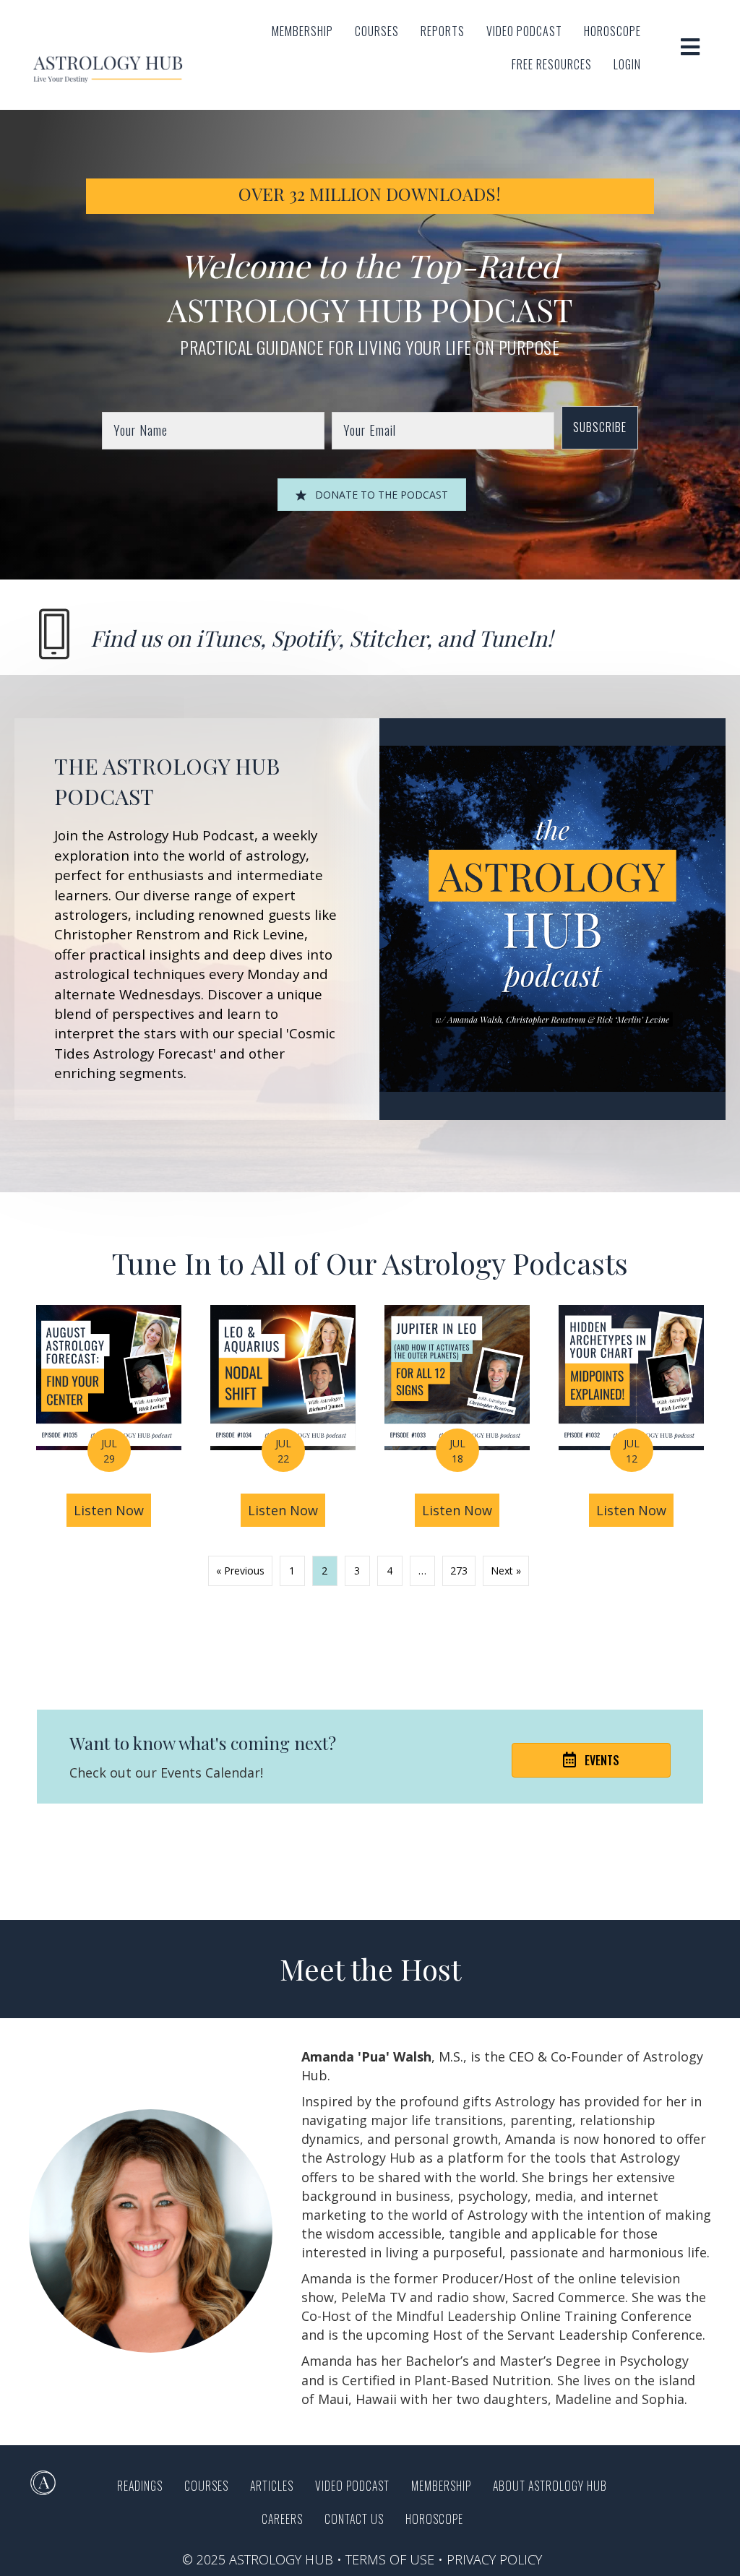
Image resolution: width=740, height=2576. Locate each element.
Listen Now (112, 1510)
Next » (506, 1571)
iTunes (228, 638)
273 (459, 1571)
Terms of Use (390, 2559)
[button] (600, 427)
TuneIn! (516, 638)
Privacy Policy (494, 2559)
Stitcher (388, 638)
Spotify (305, 638)
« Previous (240, 1571)
